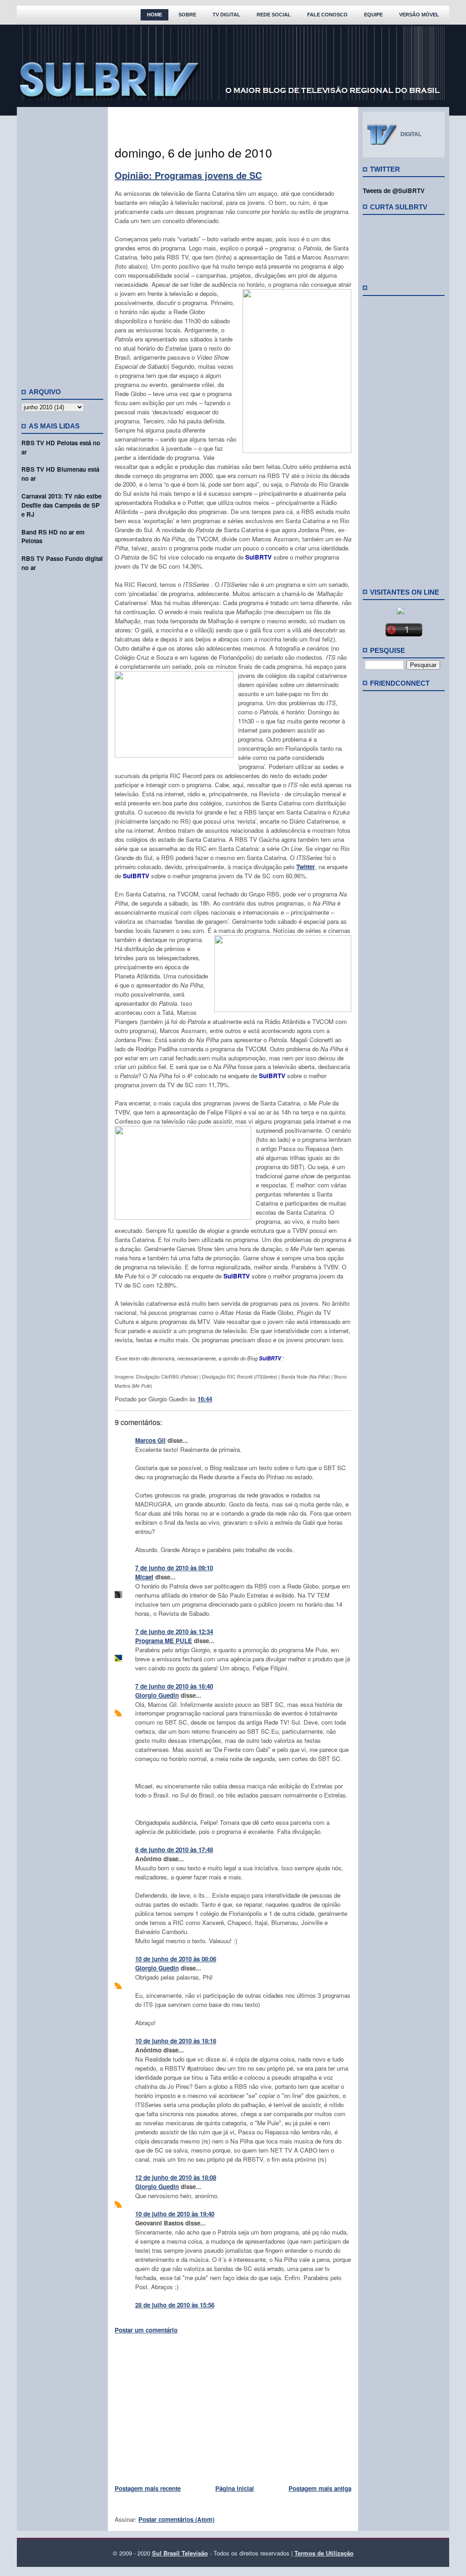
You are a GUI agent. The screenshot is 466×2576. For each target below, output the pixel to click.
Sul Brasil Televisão (180, 2553)
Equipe (373, 15)
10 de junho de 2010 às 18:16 (176, 2041)
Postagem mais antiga (320, 2488)
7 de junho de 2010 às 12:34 (174, 1632)
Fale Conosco (327, 15)
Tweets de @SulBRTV (394, 191)
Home (154, 15)
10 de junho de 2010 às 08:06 (176, 1959)
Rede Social (274, 15)
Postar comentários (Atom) (176, 2519)
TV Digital (226, 15)
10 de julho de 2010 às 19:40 (175, 2214)
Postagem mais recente (148, 2488)
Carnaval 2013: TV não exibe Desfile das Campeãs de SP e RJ (61, 505)
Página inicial (235, 2488)
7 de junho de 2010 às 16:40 (174, 1686)
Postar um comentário (146, 2330)
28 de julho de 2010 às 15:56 (175, 2305)
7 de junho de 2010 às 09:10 (174, 1568)
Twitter (306, 867)
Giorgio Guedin (157, 1695)
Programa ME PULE (164, 1641)
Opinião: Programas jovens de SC (188, 175)
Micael (144, 1577)
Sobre (187, 15)
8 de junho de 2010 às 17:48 (174, 1850)
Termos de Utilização (324, 2553)
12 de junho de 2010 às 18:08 (176, 2177)
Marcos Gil (150, 1440)
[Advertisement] (62, 244)
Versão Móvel (419, 15)
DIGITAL (411, 134)
